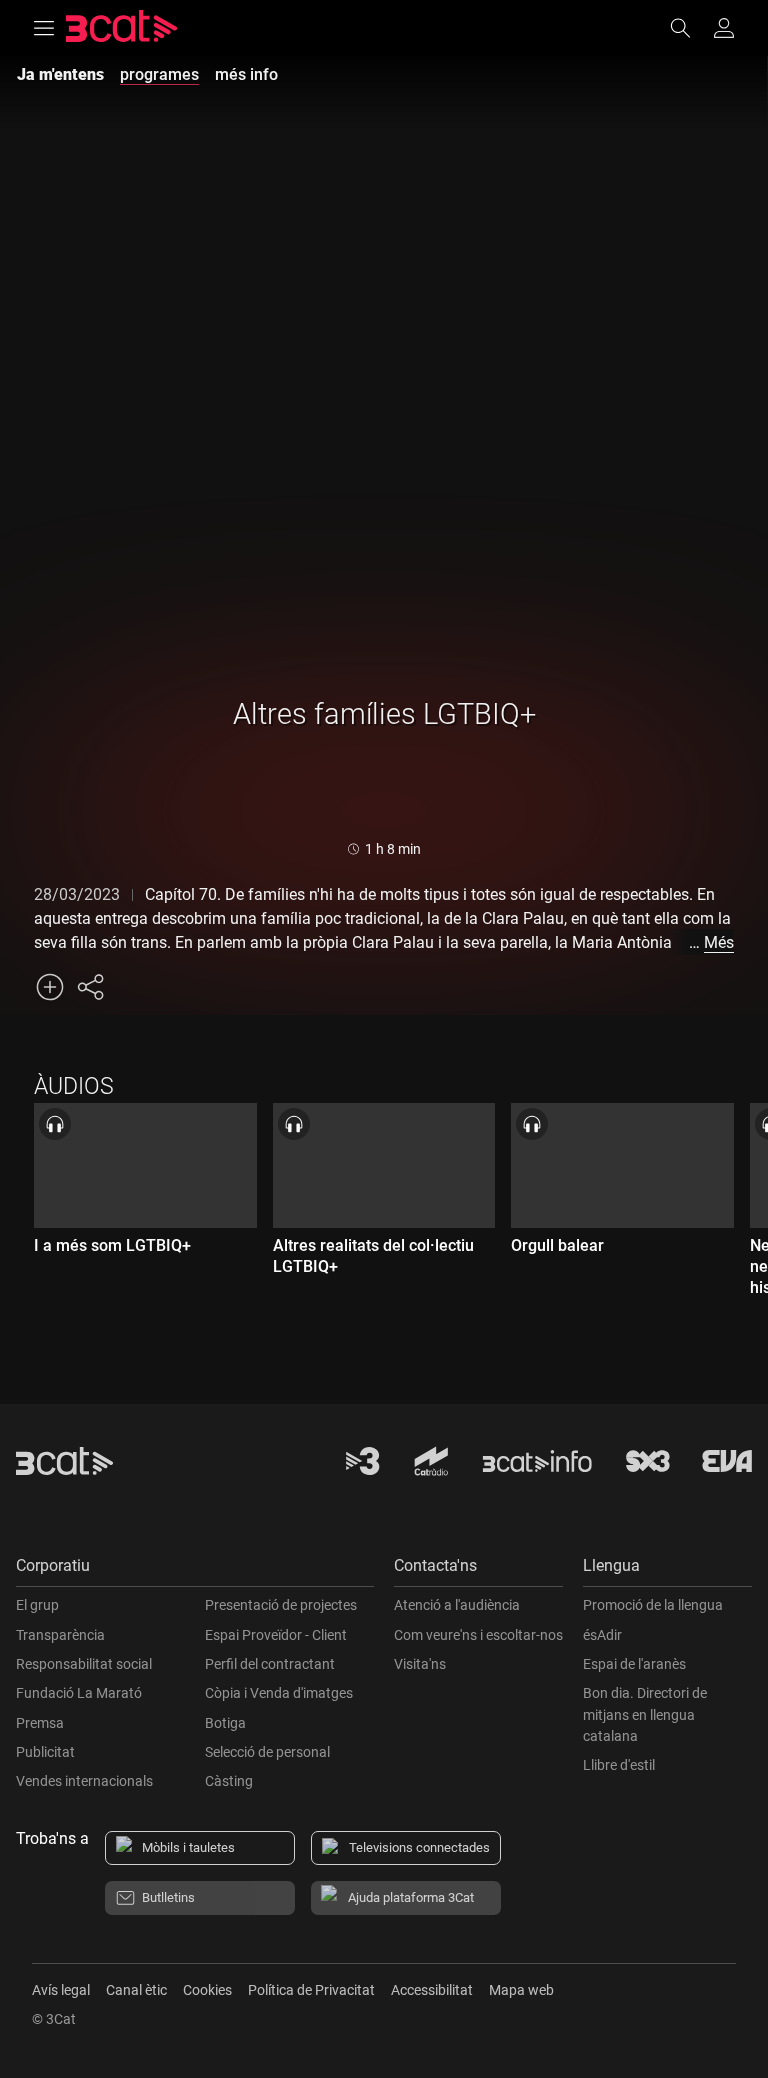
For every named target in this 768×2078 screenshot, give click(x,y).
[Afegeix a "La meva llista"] (50, 987)
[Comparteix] (90, 987)
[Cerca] (690, 28)
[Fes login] (724, 28)
